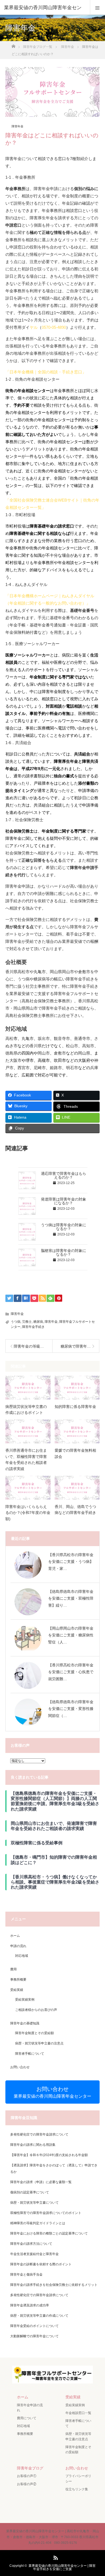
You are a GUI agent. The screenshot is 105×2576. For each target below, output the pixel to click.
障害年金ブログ (30, 2468)
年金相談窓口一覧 (78, 2413)
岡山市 (44, 1053)
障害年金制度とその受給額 (34, 2033)
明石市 (72, 1068)
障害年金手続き (33, 1327)
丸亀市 (28, 1038)
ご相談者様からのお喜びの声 (36, 2010)
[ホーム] (13, 45)
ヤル (34, 327)
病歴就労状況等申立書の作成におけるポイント (26, 1410)
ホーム (15, 1936)
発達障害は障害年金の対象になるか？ (64, 1201)
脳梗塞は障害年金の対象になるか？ (64, 1252)
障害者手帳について (30, 2054)
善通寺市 (82, 1038)
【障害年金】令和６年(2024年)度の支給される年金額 (49, 2155)
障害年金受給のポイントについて (34, 2326)
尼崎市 (40, 1068)
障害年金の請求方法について (31, 2244)
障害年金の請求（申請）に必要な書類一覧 (41, 2182)
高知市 (88, 1046)
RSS (55, 2557)
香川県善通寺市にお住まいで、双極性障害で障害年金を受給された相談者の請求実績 (26, 1459)
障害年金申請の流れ (30, 2408)
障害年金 (17, 126)
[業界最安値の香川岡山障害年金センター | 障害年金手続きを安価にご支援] (52, 2380)
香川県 (36, 1046)
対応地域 (22, 1956)
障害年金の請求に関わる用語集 (33, 2145)
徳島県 (11, 1053)
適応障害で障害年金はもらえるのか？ (64, 1175)
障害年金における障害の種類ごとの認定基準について (49, 2233)
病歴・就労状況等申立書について (34, 2203)
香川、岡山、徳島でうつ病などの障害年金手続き (75, 1510)
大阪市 (15, 1060)
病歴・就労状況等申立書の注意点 (39, 2043)
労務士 (27, 1322)
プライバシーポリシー (78, 2479)
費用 (13, 1969)
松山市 (72, 1046)
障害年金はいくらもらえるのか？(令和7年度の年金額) (28, 1513)
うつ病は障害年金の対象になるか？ (64, 1227)
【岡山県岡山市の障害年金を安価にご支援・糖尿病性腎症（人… (71, 1635)
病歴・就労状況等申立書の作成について (39, 2316)
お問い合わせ (20, 2067)
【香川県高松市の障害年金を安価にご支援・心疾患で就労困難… (71, 1672)
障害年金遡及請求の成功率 (30, 2305)
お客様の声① (27, 2476)
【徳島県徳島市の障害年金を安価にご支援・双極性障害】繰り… (71, 1598)
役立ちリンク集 (77, 2489)
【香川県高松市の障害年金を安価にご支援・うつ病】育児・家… (71, 1561)
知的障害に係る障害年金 (75, 1407)
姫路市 (56, 1068)
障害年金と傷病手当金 (26, 2275)
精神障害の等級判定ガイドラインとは (38, 2223)
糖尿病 (38, 1322)
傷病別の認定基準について (30, 2192)
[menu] (97, 8)
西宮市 (24, 1068)
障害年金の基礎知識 (25, 2023)
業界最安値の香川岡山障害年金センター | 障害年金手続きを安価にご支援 (62, 2567)
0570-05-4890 (54, 327)
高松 (9, 1038)
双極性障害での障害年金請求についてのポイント (46, 2213)
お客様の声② (27, 2484)
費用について (27, 2418)
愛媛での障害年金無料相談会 (75, 1453)
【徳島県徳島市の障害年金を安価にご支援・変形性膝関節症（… (71, 1709)
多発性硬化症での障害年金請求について (39, 2134)
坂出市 (44, 1038)
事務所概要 (18, 1980)
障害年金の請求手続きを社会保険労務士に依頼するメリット (54, 2285)
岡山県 (84, 1053)
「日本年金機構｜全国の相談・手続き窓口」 (46, 372)
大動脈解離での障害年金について (34, 2336)
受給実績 (17, 1990)
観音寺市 (62, 1038)
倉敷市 (60, 1053)
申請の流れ (18, 1946)
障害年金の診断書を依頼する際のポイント (41, 2264)
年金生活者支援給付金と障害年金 (34, 2254)
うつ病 (16, 1322)
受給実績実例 (25, 2000)
